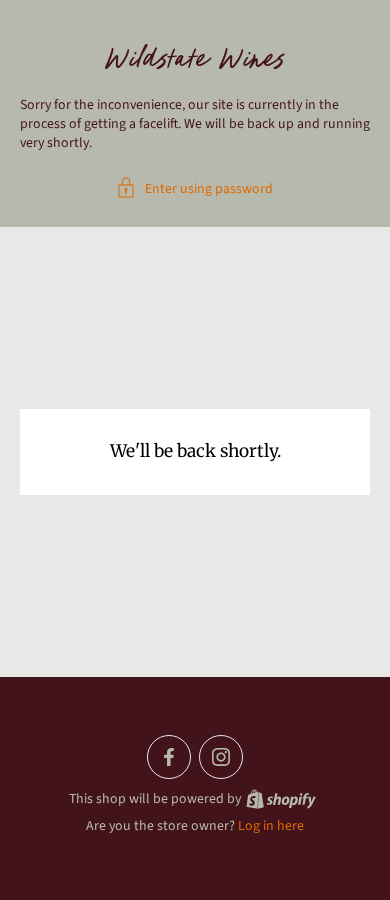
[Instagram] (221, 757)
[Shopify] (281, 799)
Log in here (271, 826)
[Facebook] (169, 757)
